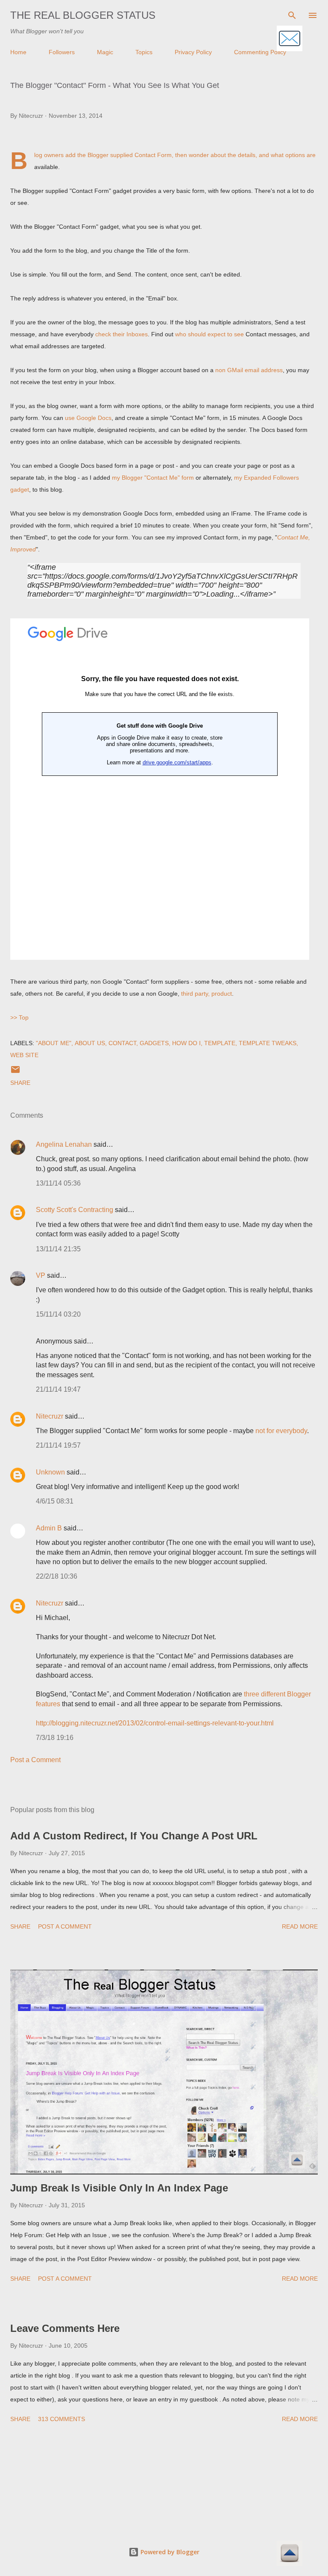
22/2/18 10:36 (57, 1576)
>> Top (19, 1017)
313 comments (61, 2419)
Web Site (24, 1055)
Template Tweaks (268, 1043)
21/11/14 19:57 (58, 1445)
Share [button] (20, 1083)
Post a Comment (35, 1760)
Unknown (50, 1472)
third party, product (206, 994)
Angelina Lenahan (64, 1144)
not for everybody (281, 1431)
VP (41, 1275)
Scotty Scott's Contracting (75, 1210)
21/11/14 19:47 (58, 1389)
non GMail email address (249, 370)
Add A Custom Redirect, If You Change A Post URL (134, 1836)
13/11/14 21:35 (58, 1249)
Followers (62, 52)
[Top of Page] (290, 2554)
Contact (122, 1043)
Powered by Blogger (169, 2552)
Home (18, 52)
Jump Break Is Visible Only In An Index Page (119, 2188)
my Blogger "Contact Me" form (153, 478)
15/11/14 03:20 (58, 1314)
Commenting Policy (260, 52)
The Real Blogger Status (83, 15)
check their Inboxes (122, 334)
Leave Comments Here (65, 2328)
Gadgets (154, 1043)
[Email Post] (15, 1072)
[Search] (292, 15)
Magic (105, 52)
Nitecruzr (50, 1416)
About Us (90, 1043)
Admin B (49, 1528)
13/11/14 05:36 (58, 1183)
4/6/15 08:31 (55, 1501)
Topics (144, 52)
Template (220, 1043)
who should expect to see (209, 334)
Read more (300, 1926)
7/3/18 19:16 (55, 1738)
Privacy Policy (193, 52)
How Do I (186, 1043)
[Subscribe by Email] (290, 39)
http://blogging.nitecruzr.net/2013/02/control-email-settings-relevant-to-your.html (155, 1723)
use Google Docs (88, 418)
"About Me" (54, 1043)
